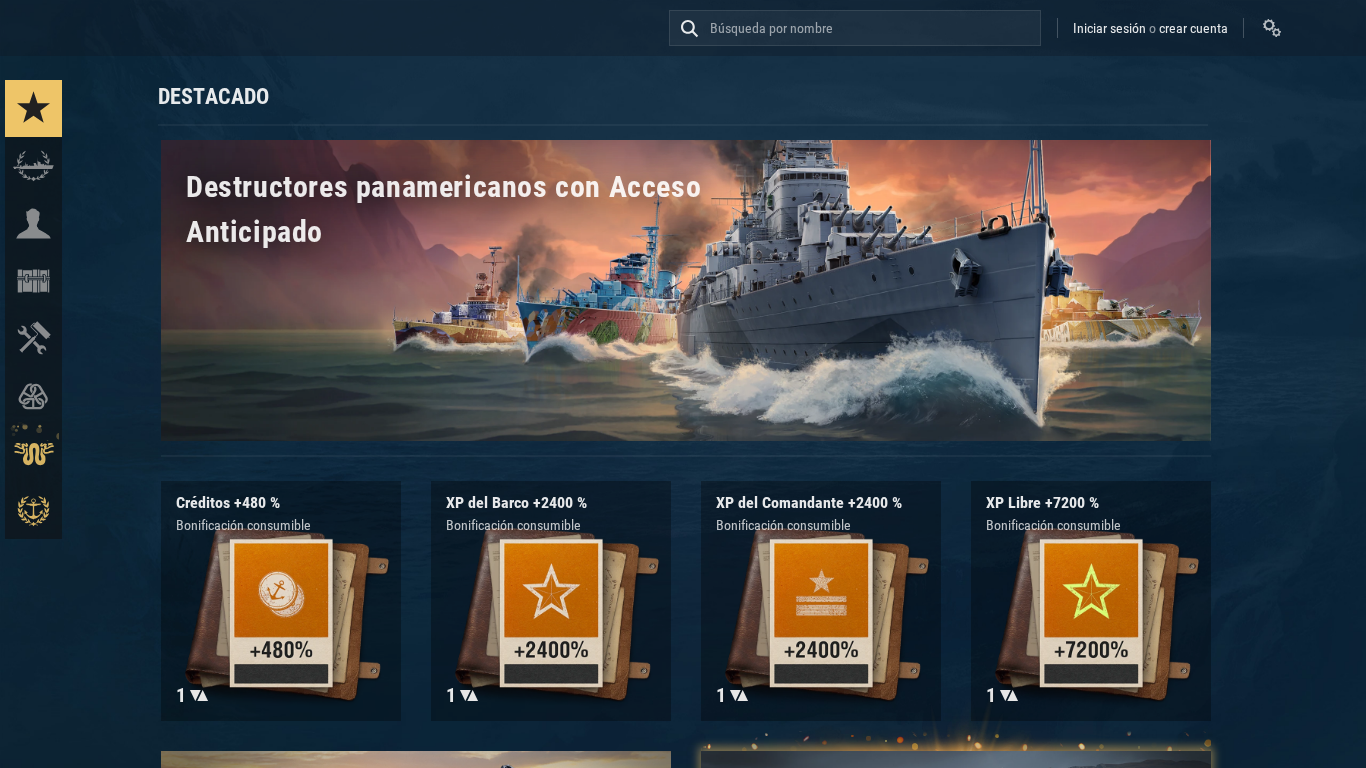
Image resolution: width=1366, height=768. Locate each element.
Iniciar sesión (1109, 28)
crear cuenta (1193, 28)
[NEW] (33, 108)
